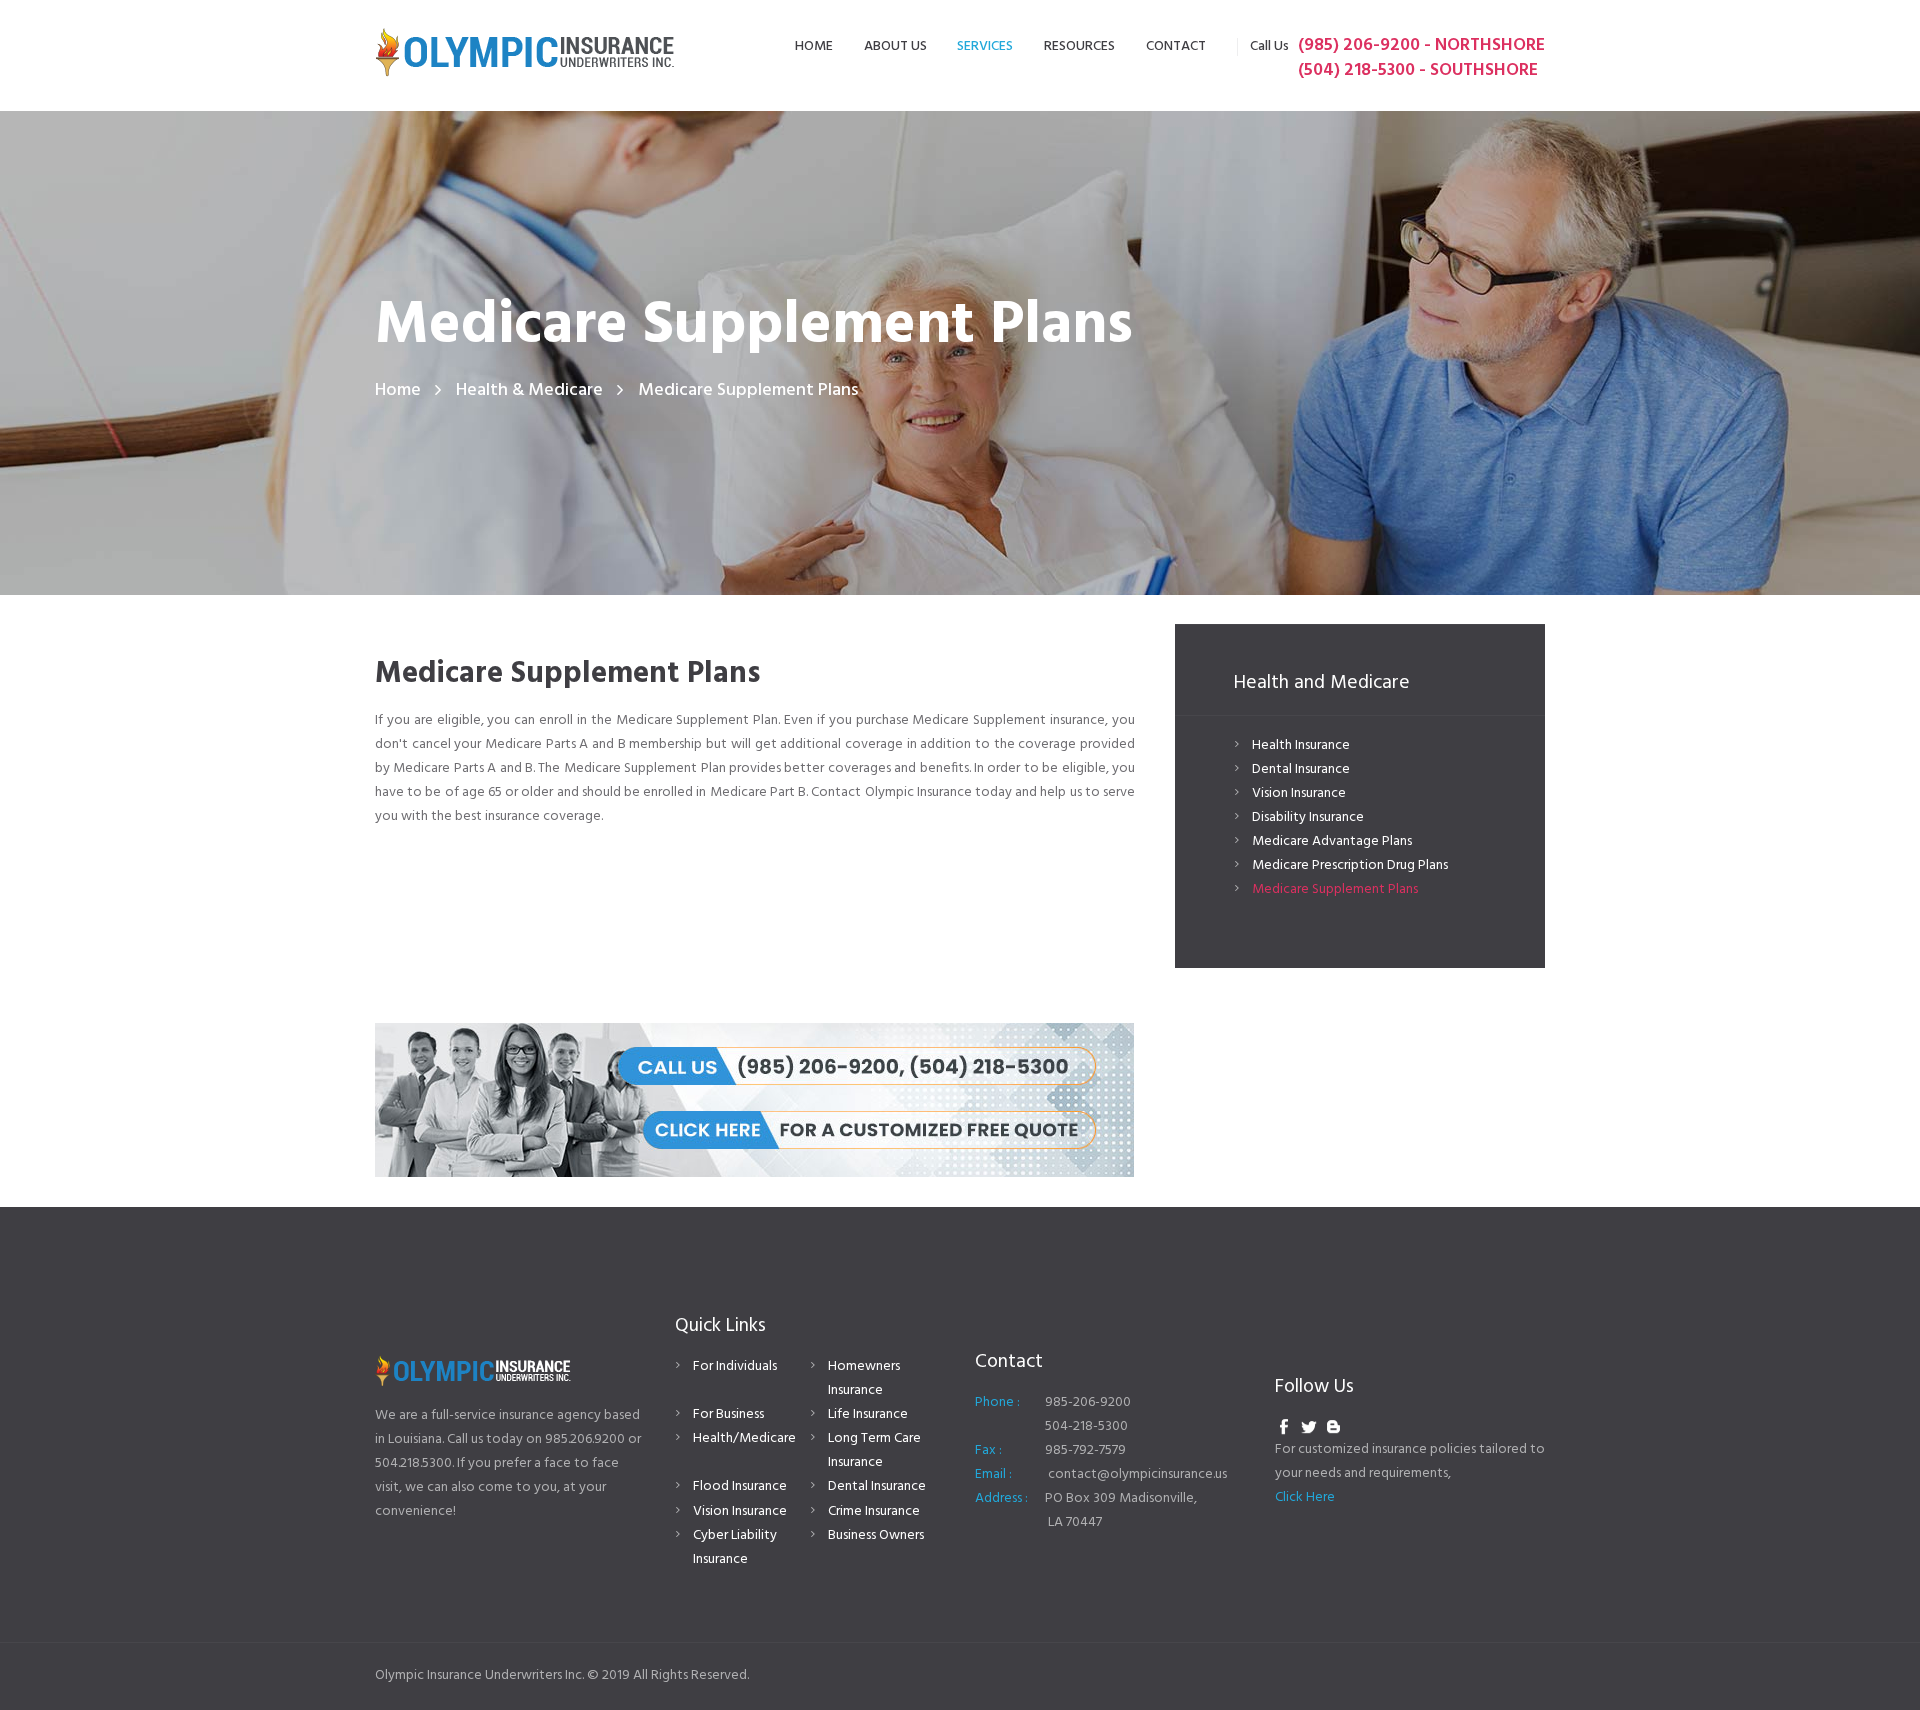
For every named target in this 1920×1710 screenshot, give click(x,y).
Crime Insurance (874, 1511)
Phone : (997, 1402)
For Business (728, 1414)
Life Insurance (868, 1414)
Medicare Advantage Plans (1332, 841)
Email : (993, 1474)
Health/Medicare (744, 1438)
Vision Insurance (1299, 793)
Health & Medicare (529, 390)
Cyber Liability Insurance (735, 1547)
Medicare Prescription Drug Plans (1350, 865)
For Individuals (735, 1366)
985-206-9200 (1088, 1402)
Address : (1001, 1498)
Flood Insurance (740, 1486)
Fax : (988, 1450)
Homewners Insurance (864, 1378)
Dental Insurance (1301, 769)
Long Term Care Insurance (874, 1450)
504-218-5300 (1086, 1426)
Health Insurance (1301, 745)
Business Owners (876, 1535)
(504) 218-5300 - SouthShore (1418, 70)
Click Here (1305, 1497)
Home (398, 390)
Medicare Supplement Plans (1335, 889)
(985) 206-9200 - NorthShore (1421, 45)
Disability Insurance (1308, 817)
